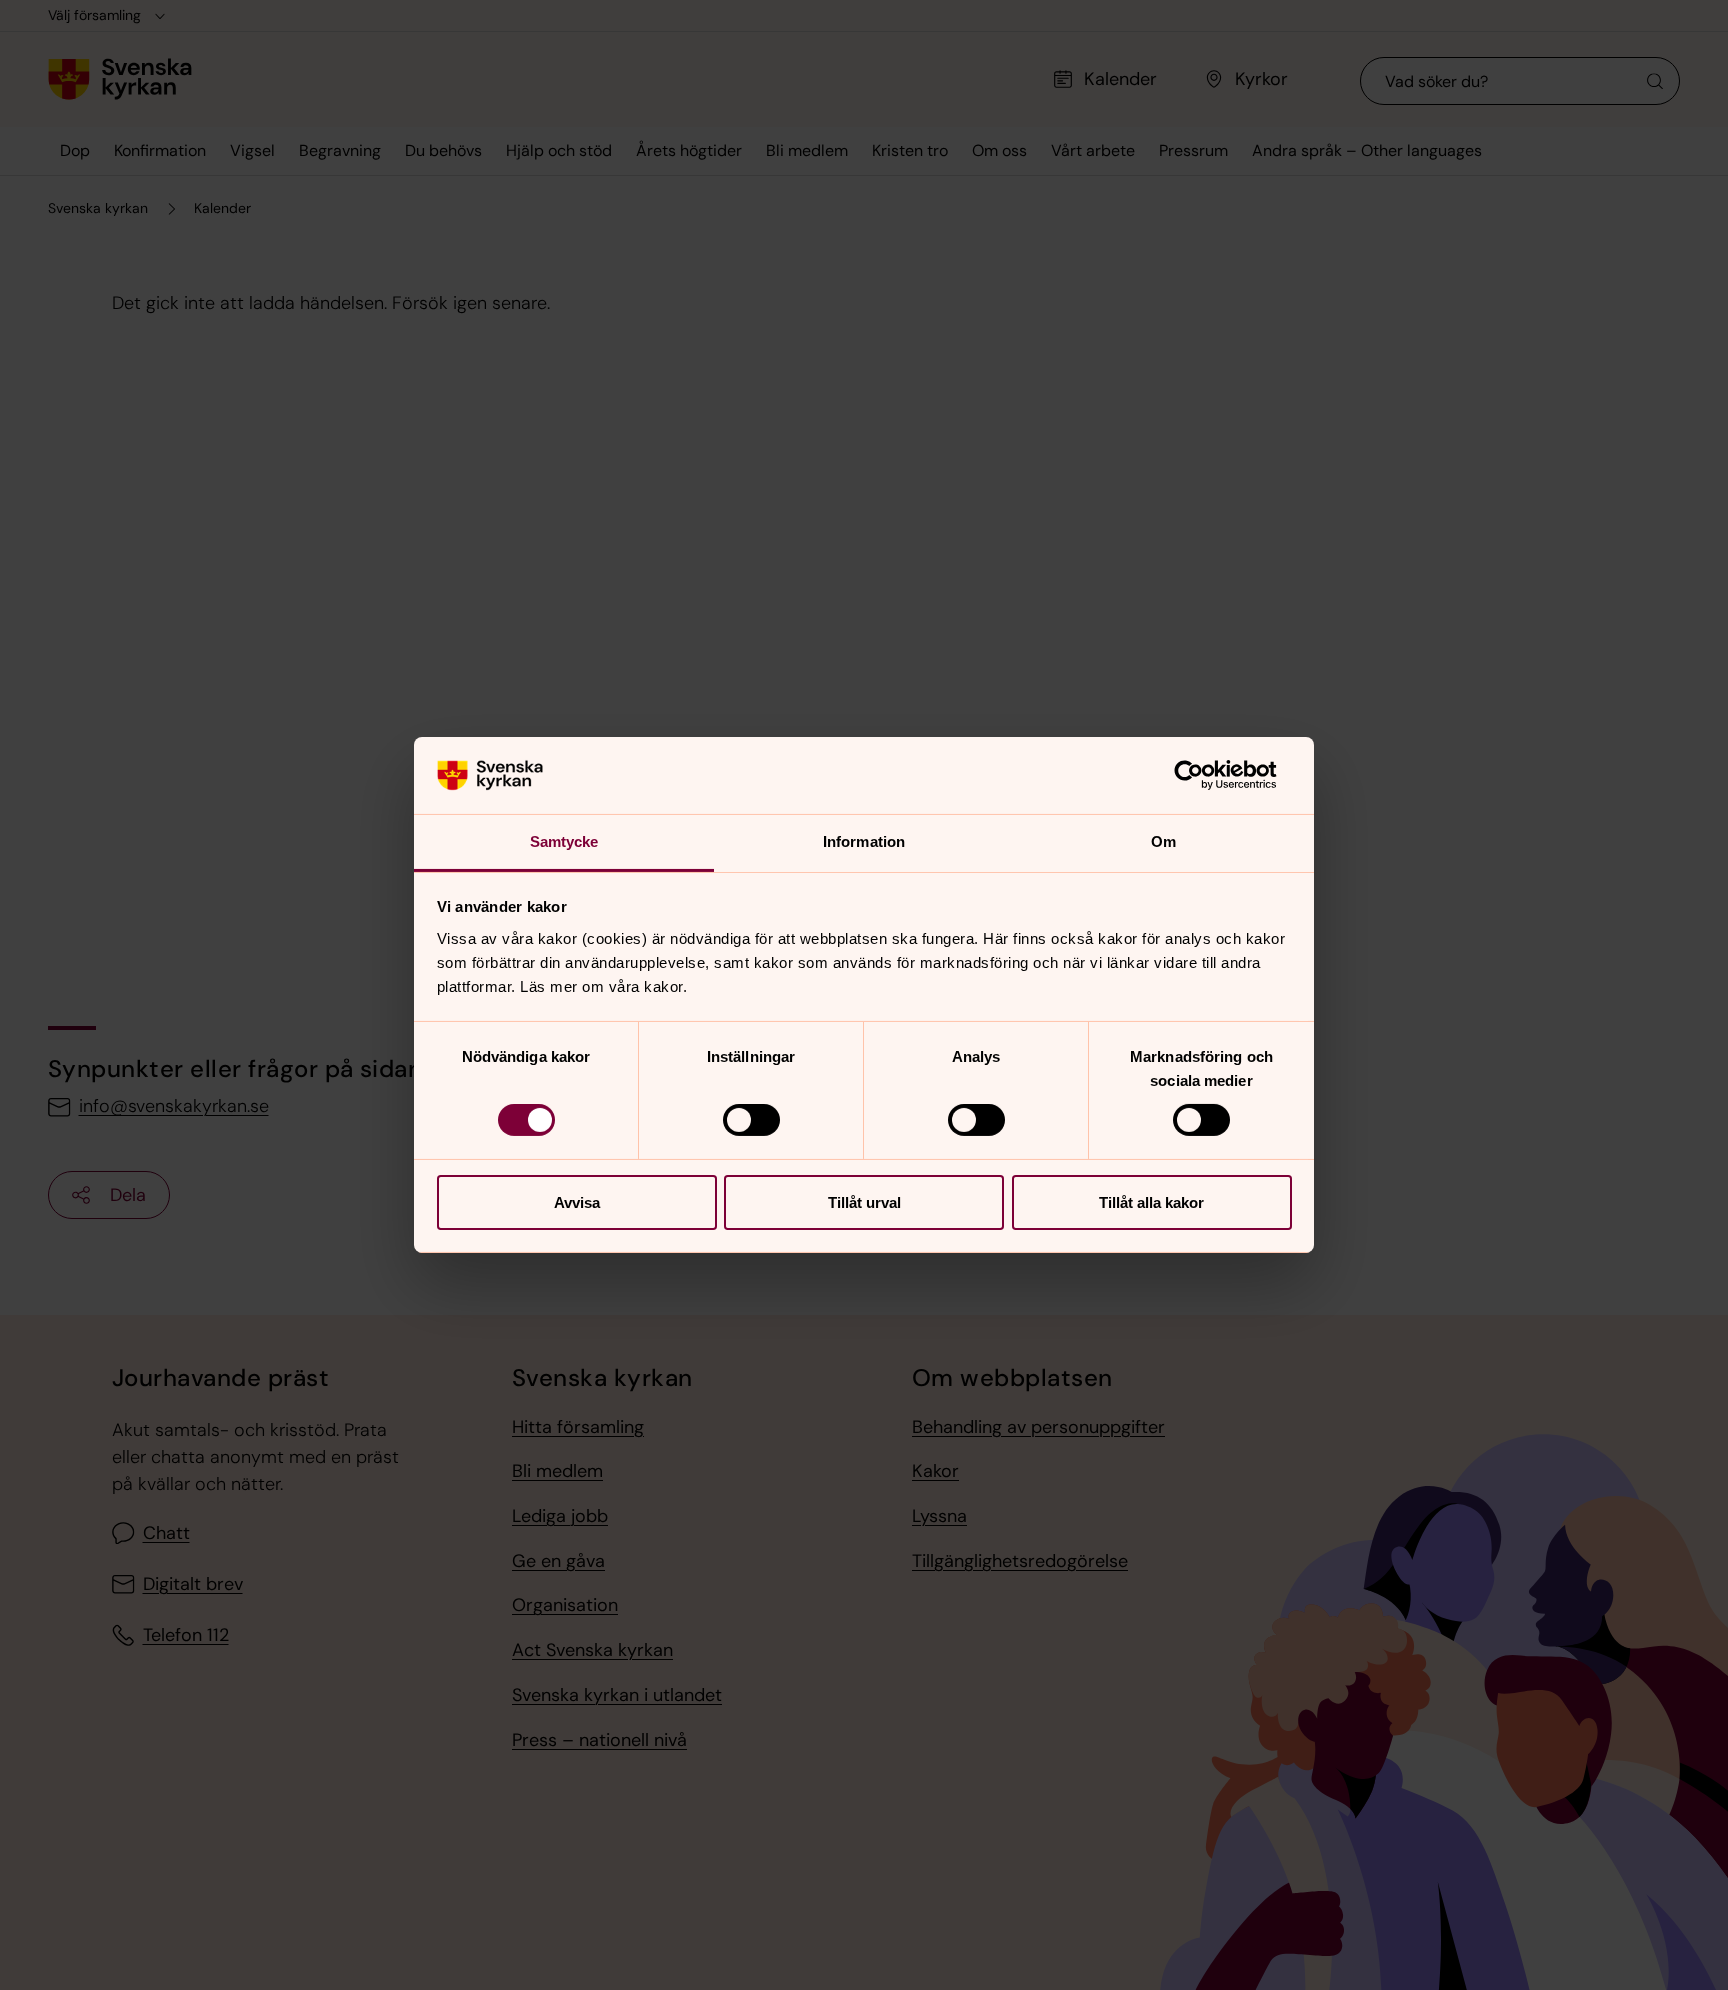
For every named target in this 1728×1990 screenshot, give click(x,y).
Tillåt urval (864, 1202)
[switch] (751, 1120)
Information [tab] (864, 841)
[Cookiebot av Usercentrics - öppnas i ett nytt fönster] (1204, 775)
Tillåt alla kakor (1151, 1202)
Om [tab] (1163, 841)
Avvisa (577, 1202)
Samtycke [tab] (564, 841)
